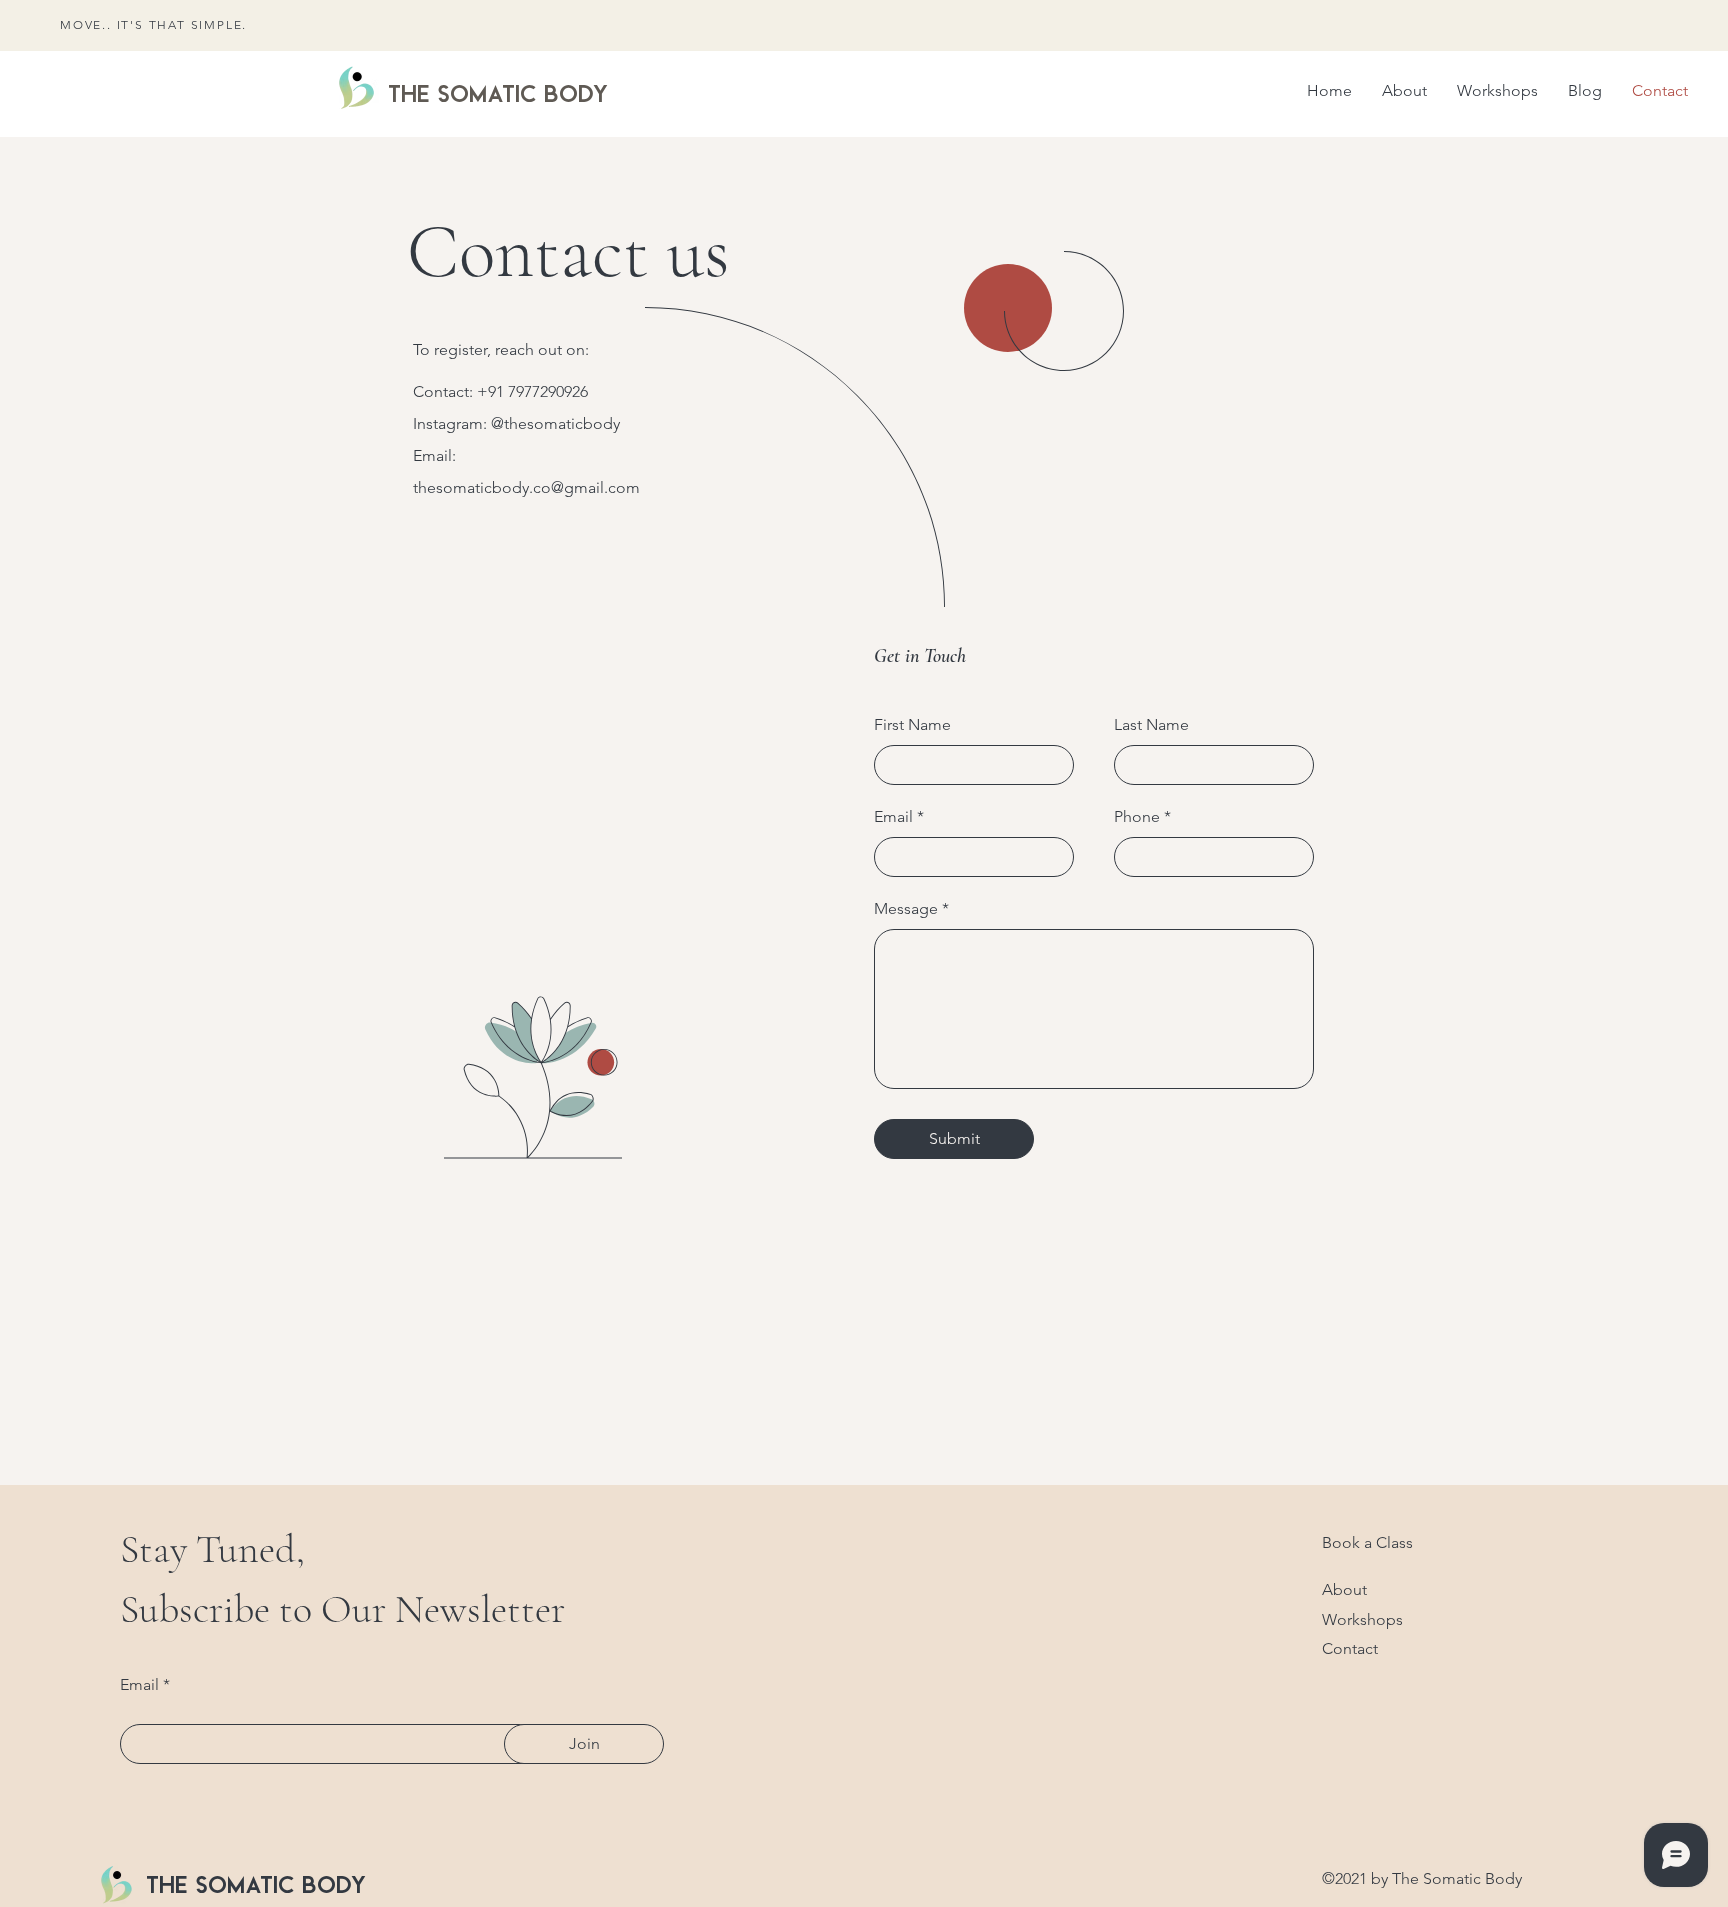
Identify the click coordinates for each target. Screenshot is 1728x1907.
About (1344, 1589)
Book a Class (1367, 1542)
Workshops (1362, 1619)
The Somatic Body (498, 93)
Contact (1350, 1648)
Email (893, 817)
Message (906, 909)
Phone (1137, 817)
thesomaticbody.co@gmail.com (526, 487)
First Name (912, 725)
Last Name (1151, 725)
